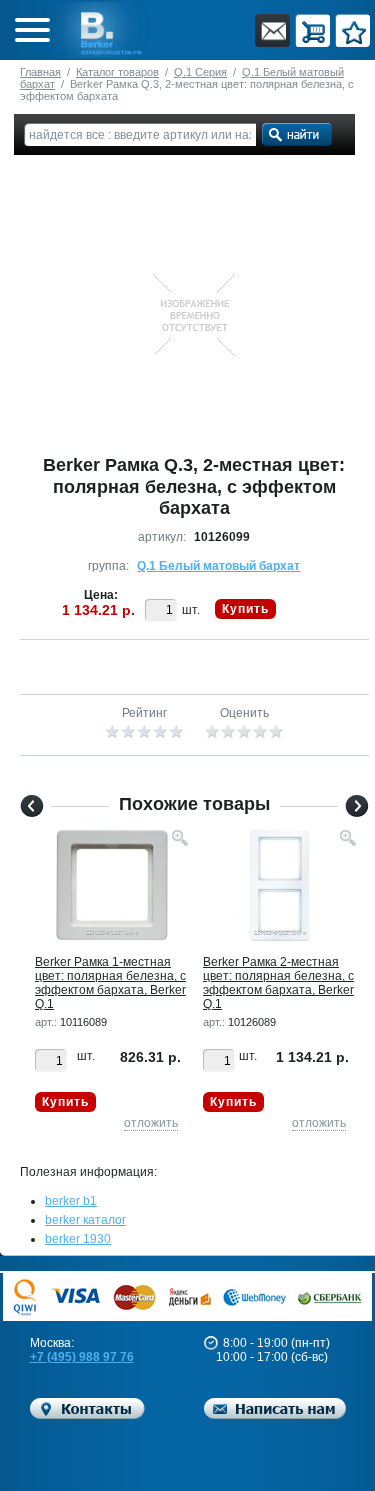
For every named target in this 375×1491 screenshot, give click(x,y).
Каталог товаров (117, 72)
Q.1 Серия (200, 72)
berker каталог (85, 1220)
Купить (245, 609)
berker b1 (71, 1201)
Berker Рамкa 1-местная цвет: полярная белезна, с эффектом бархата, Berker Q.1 (110, 983)
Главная (40, 72)
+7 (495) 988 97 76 (82, 1357)
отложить (151, 1123)
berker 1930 (78, 1239)
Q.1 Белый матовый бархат (218, 566)
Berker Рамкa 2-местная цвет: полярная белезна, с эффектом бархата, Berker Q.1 (278, 983)
